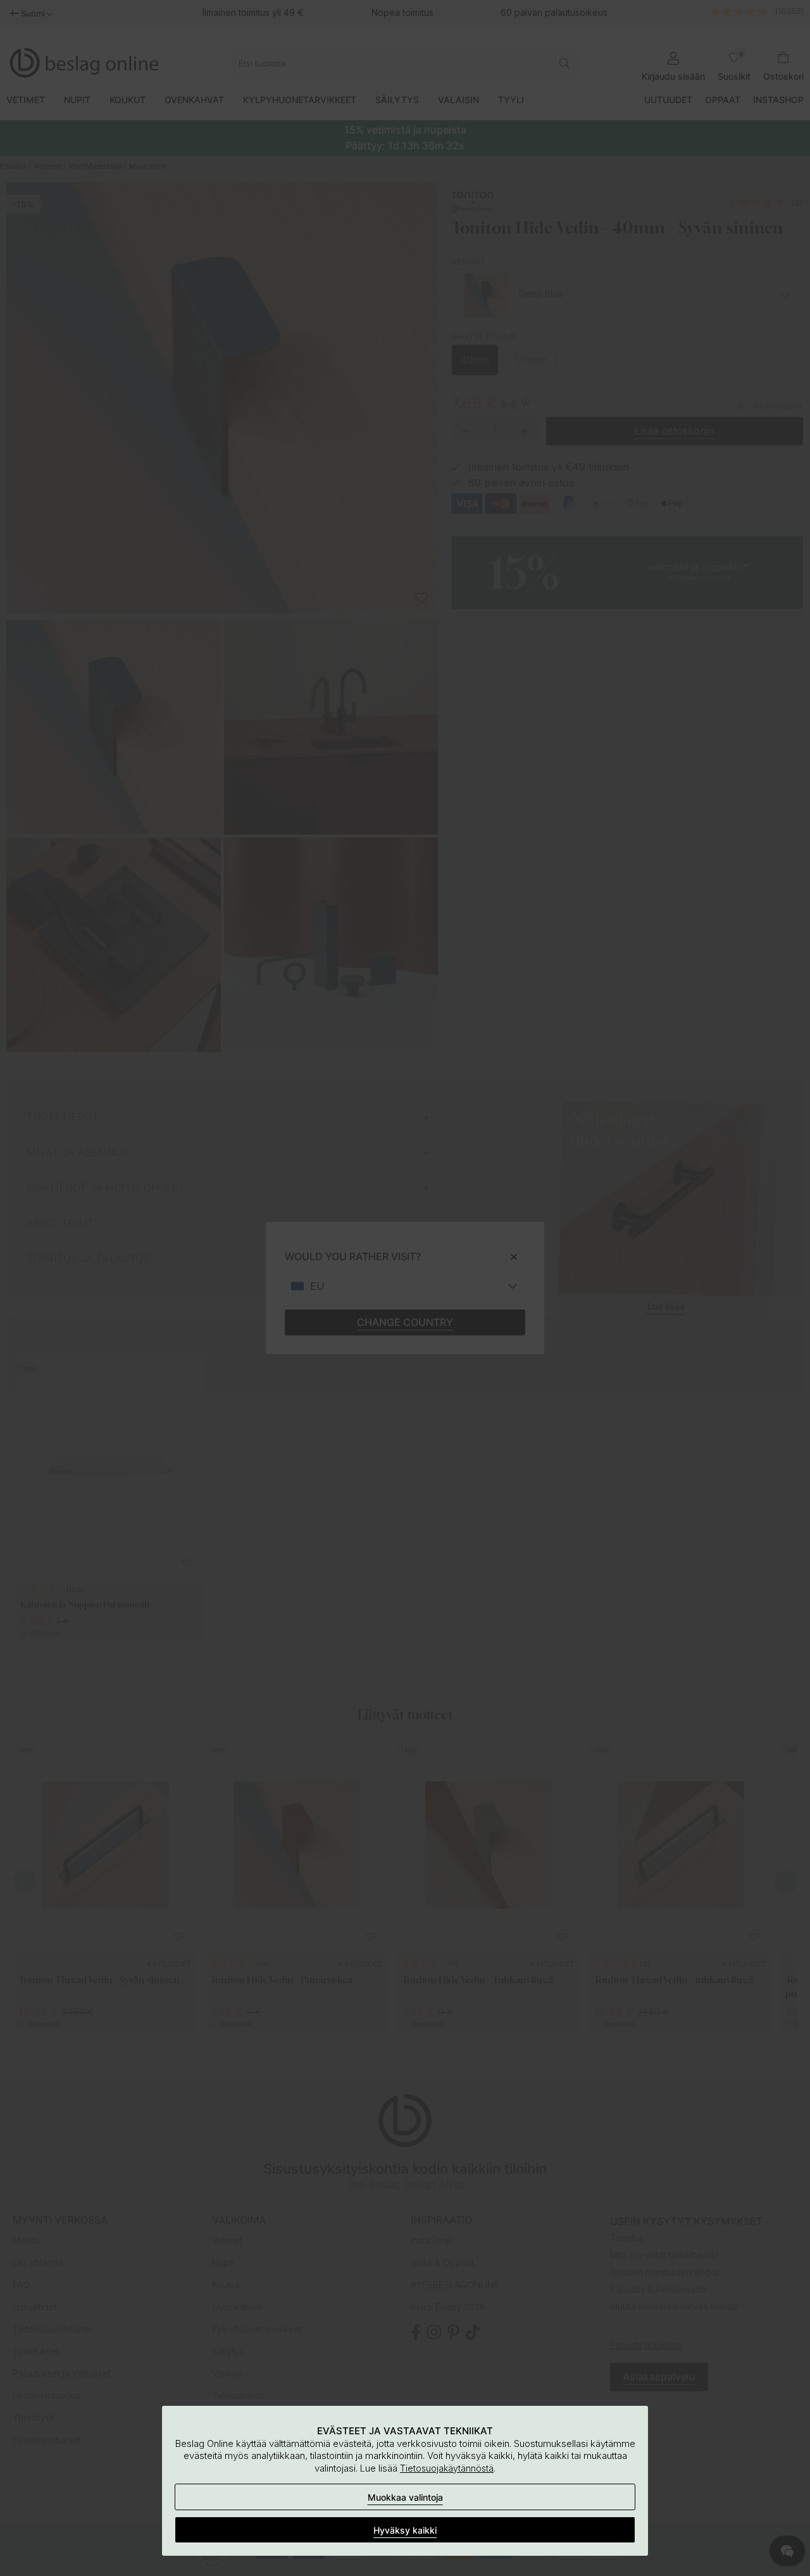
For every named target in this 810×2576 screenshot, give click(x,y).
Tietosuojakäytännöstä (447, 2468)
